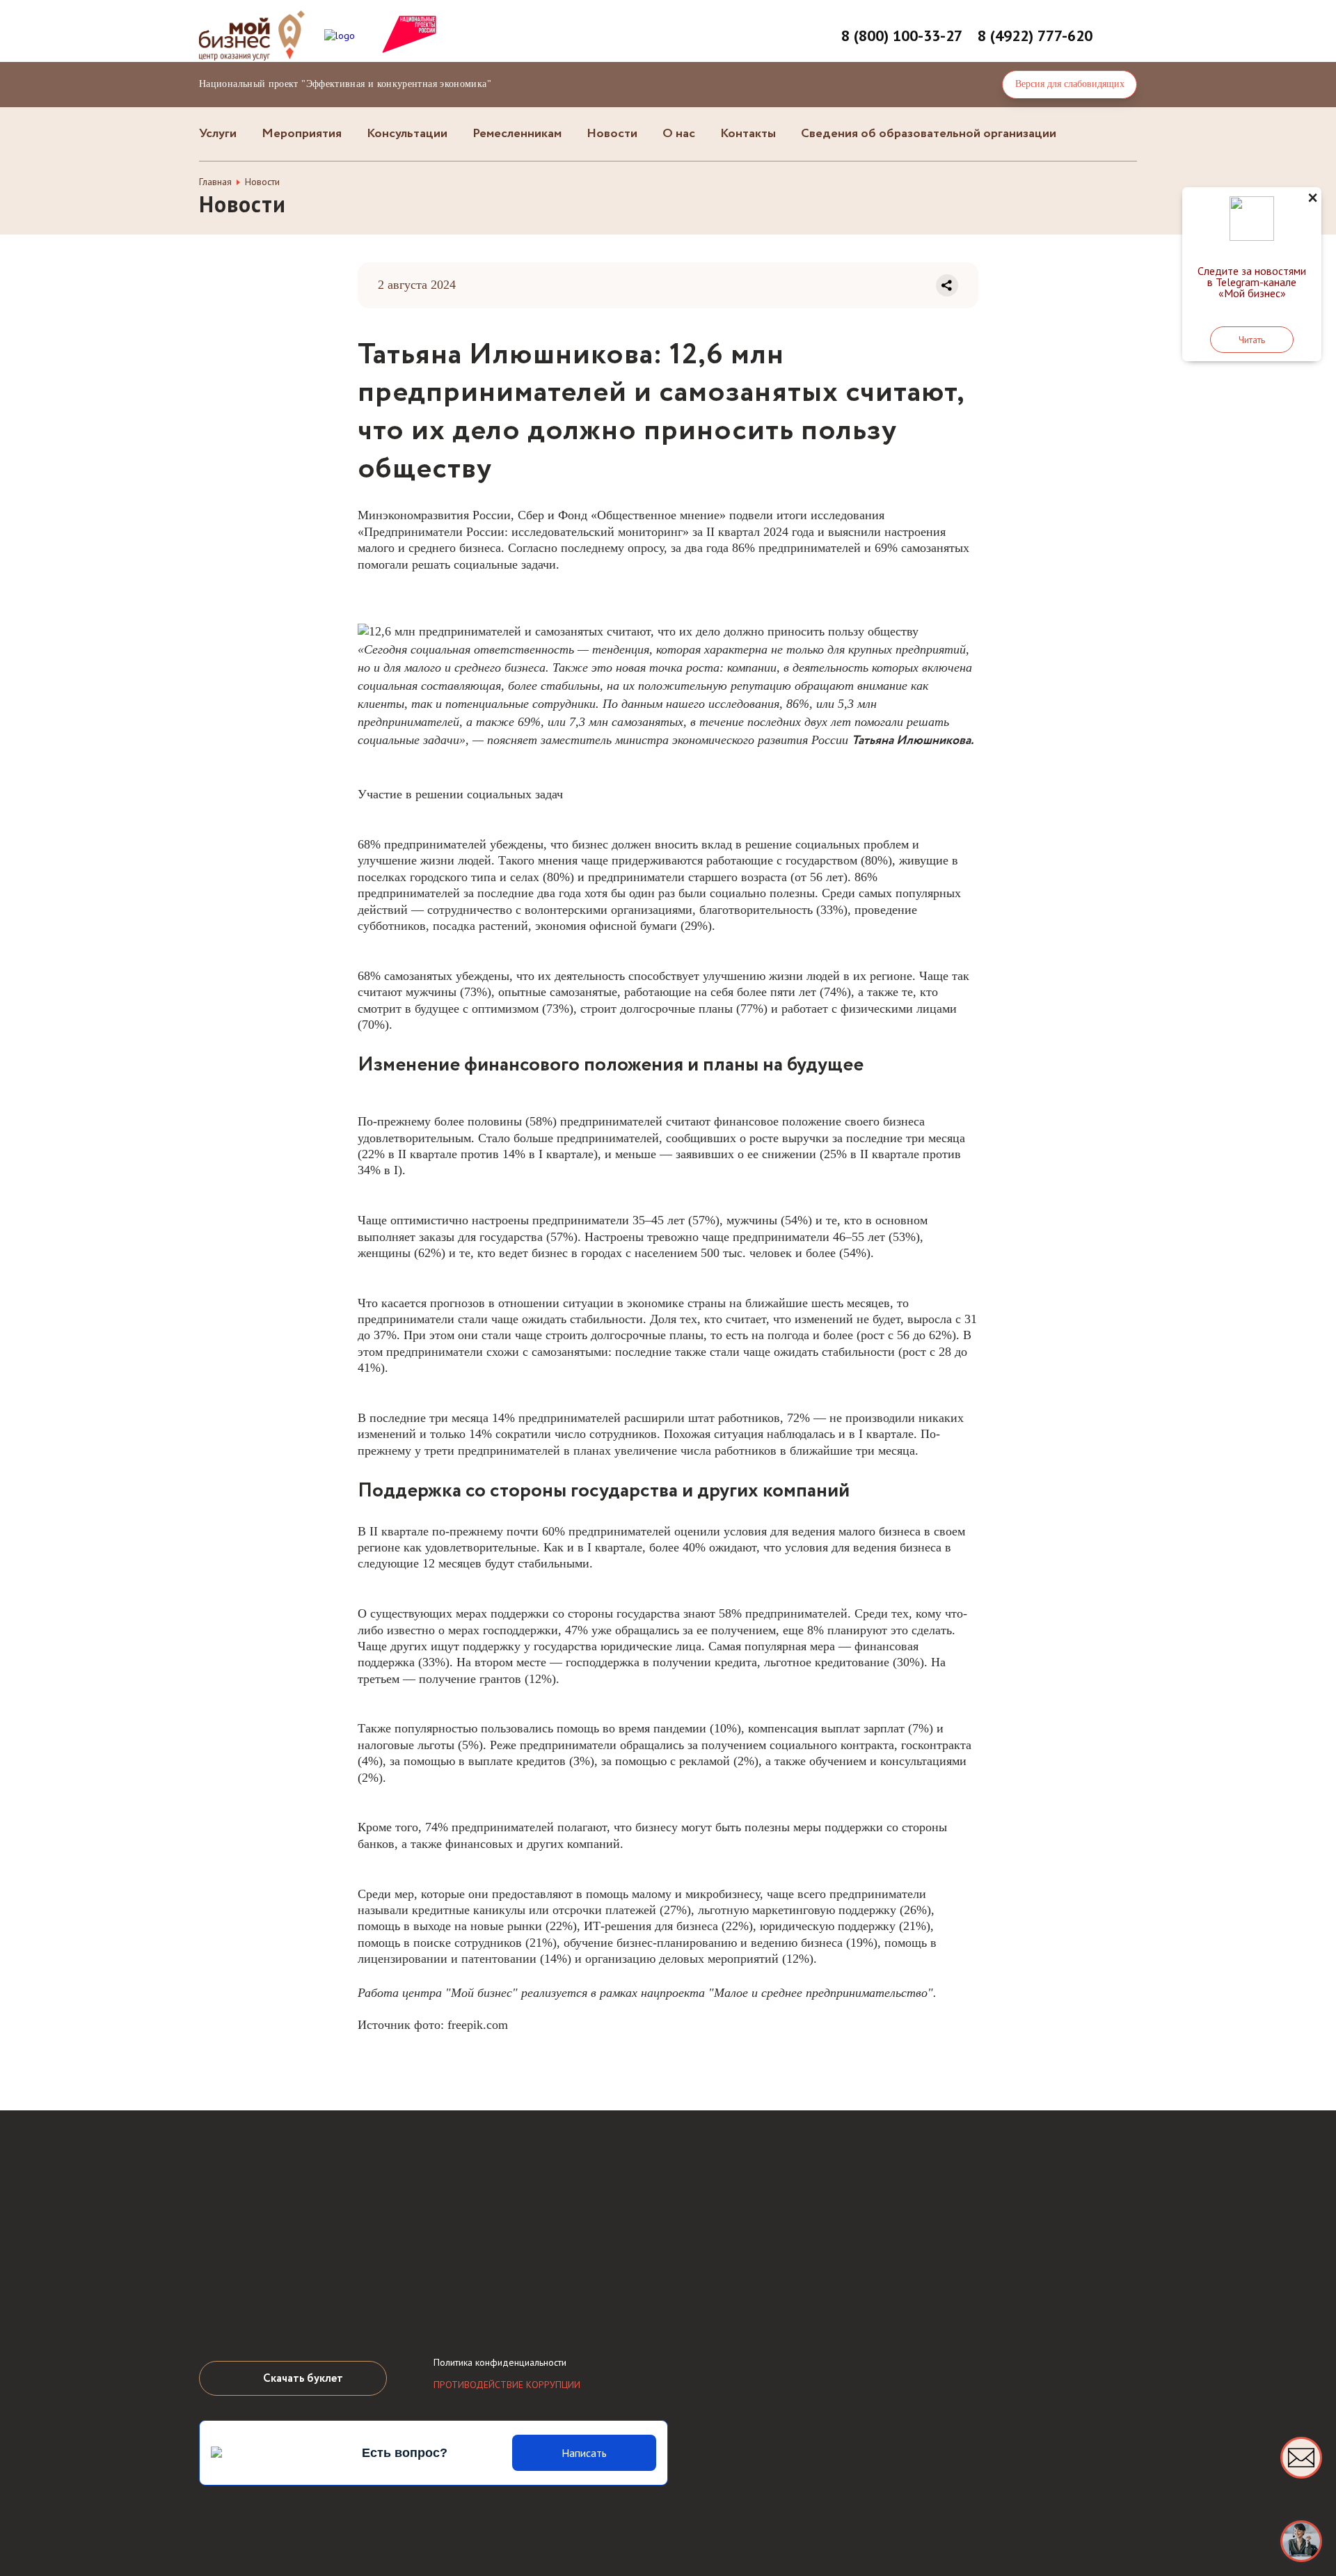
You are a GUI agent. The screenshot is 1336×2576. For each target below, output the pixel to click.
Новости (612, 134)
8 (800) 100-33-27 (902, 35)
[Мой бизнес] (1301, 2541)
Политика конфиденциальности (500, 2362)
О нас (679, 134)
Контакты (748, 134)
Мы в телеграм (531, 2298)
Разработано (565, 2531)
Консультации (407, 134)
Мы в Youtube (490, 2298)
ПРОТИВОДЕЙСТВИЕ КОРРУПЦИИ (507, 2385)
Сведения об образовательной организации (929, 134)
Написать (584, 2453)
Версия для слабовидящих (1070, 84)
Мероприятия (302, 134)
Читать (1252, 340)
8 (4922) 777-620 (1035, 35)
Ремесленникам (517, 134)
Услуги (218, 134)
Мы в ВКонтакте (449, 2298)
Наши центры (256, 2299)
